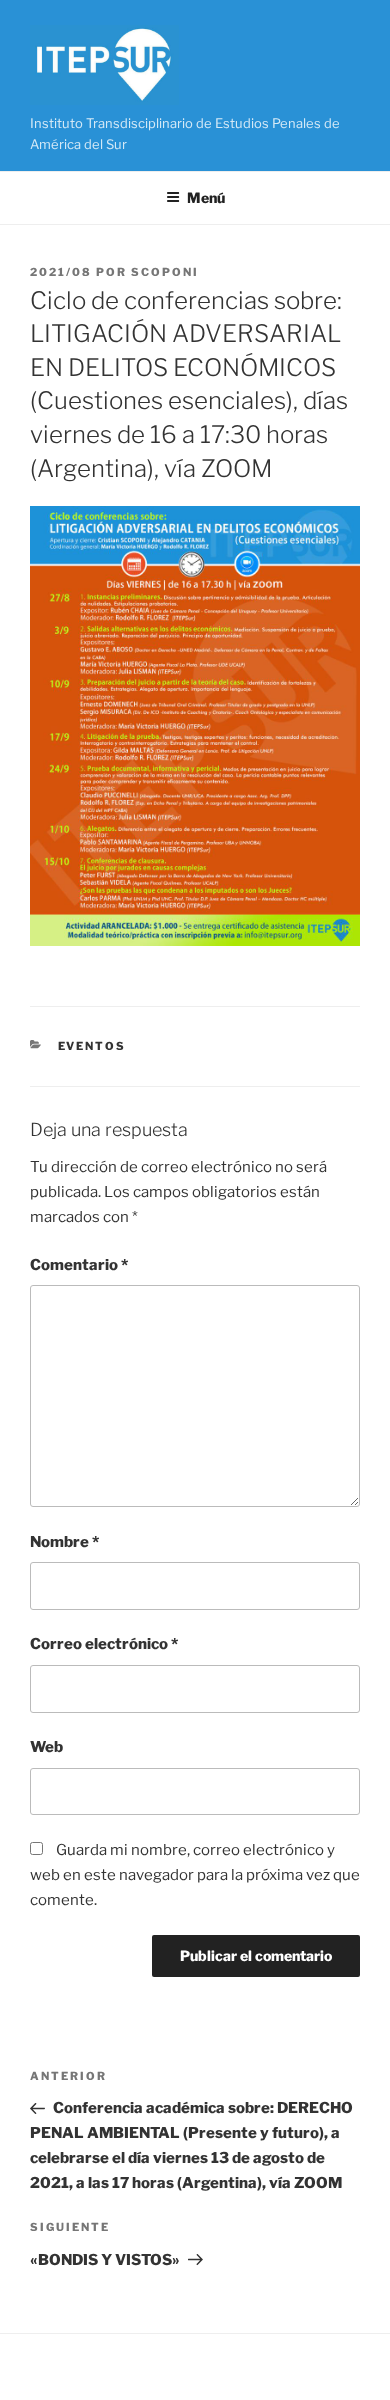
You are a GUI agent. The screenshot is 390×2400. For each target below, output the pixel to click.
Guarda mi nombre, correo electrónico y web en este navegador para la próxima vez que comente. (195, 1875)
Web (46, 1747)
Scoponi (165, 272)
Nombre (64, 1542)
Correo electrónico (104, 1644)
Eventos (92, 1046)
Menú (206, 197)
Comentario (79, 1265)
